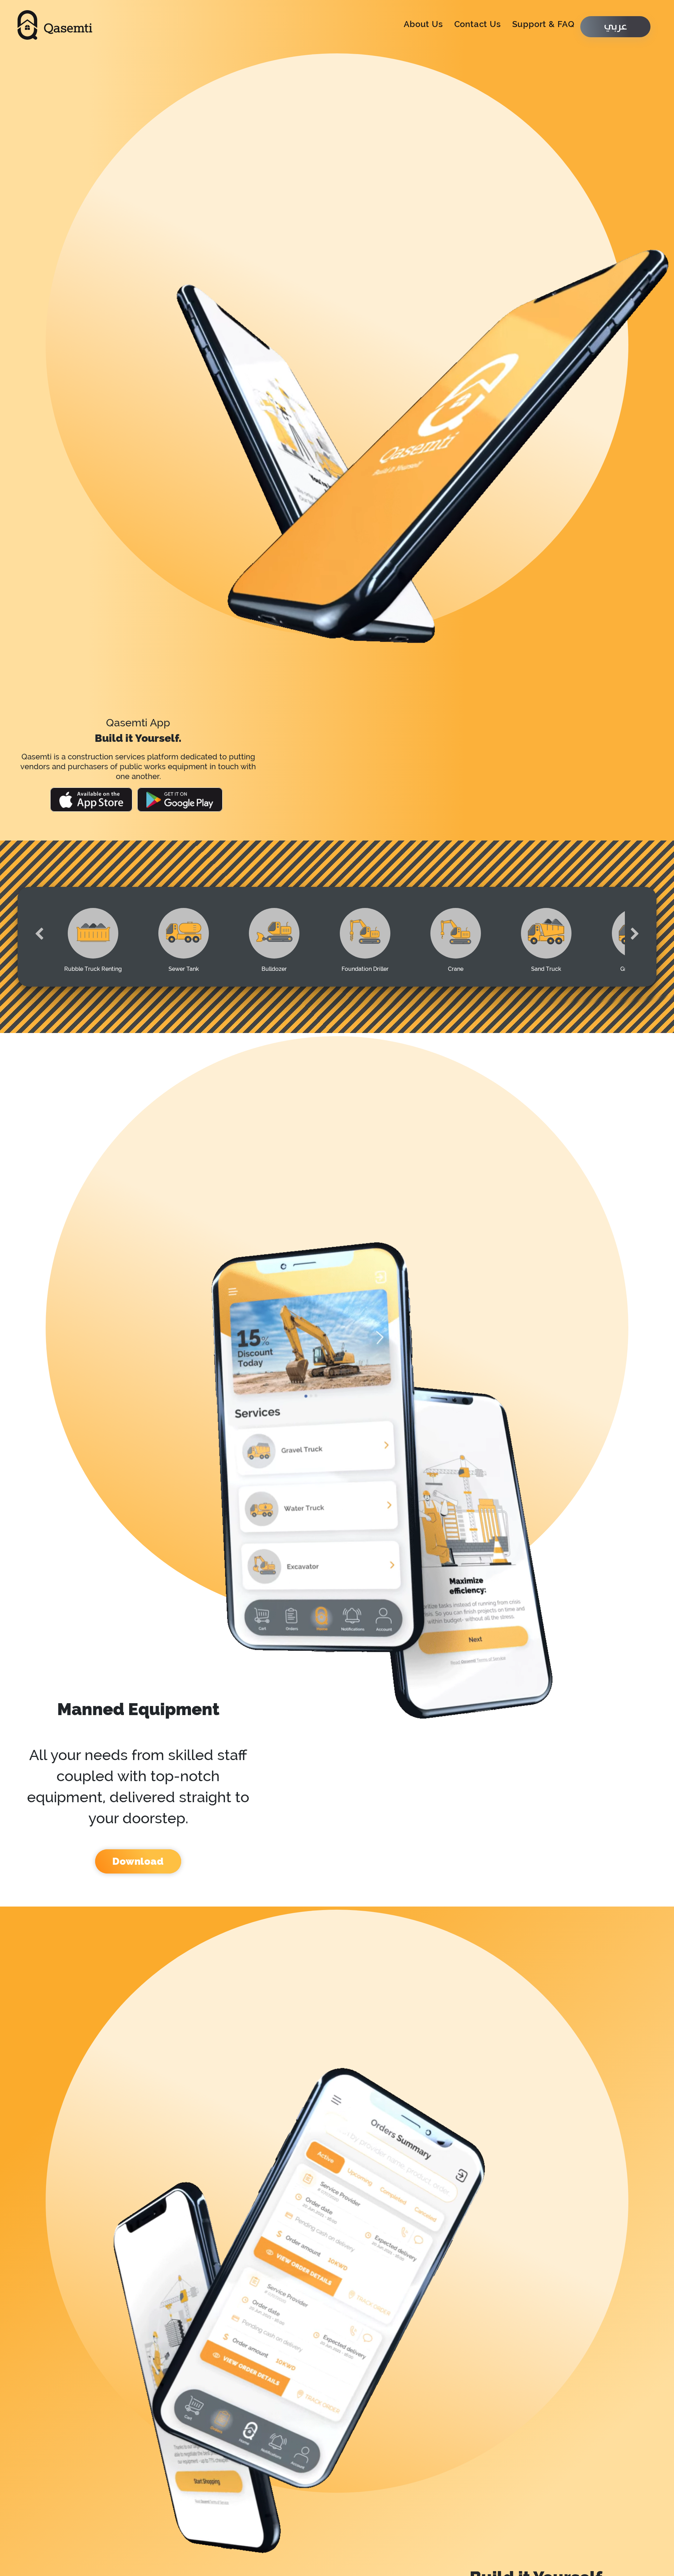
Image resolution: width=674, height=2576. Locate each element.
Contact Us (478, 19)
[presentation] (39, 924)
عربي (615, 22)
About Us (423, 19)
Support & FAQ (543, 19)
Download (138, 1755)
